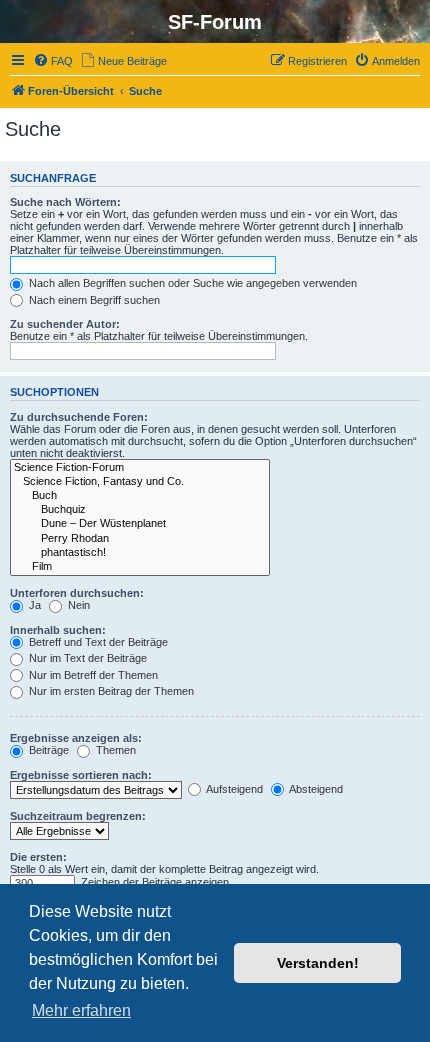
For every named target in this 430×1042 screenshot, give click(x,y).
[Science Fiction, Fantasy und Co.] (140, 482)
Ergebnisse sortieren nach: (81, 775)
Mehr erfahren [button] (81, 1010)
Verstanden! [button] (318, 963)
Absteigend (315, 789)
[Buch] (140, 496)
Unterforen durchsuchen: (77, 593)
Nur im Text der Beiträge (86, 658)
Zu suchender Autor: (65, 324)
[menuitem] (53, 61)
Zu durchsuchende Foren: (79, 417)
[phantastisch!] (140, 553)
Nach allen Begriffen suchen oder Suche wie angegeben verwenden (191, 283)
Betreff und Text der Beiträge (97, 642)
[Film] (140, 567)
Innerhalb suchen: (58, 630)
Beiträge (47, 750)
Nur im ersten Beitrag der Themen (110, 691)
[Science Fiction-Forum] (140, 468)
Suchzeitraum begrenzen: (78, 816)
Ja (33, 605)
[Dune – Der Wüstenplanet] (140, 524)
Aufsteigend (233, 789)
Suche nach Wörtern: (65, 202)
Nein (77, 605)
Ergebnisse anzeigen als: (76, 738)
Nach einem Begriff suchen (93, 300)
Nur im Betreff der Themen (92, 675)
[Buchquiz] (140, 510)
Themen (114, 750)
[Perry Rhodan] (140, 539)
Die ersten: (38, 857)
